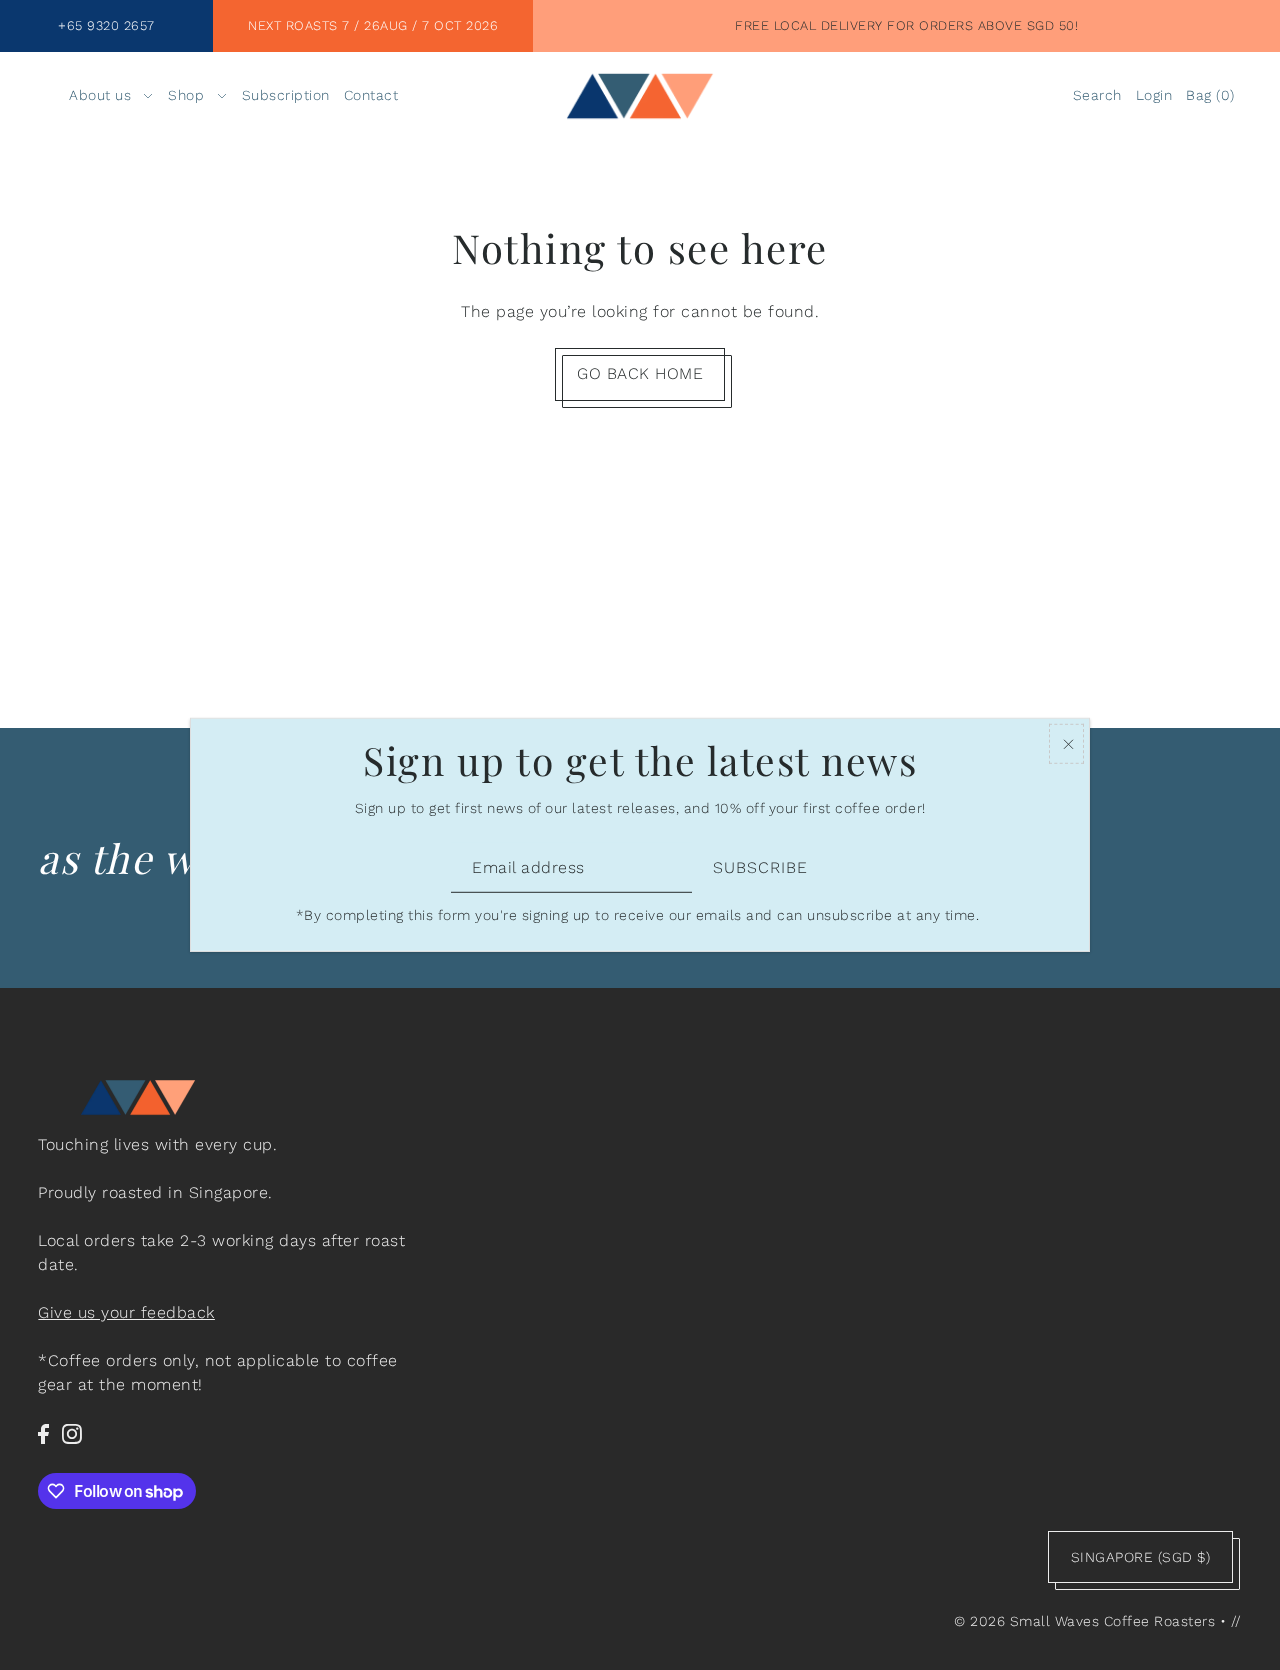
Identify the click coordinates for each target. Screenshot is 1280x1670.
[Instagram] (72, 1433)
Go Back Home (640, 373)
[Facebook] (43, 1433)
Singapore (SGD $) (1141, 1557)
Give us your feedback (126, 1312)
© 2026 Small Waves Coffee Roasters (1084, 1621)
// (1236, 1621)
